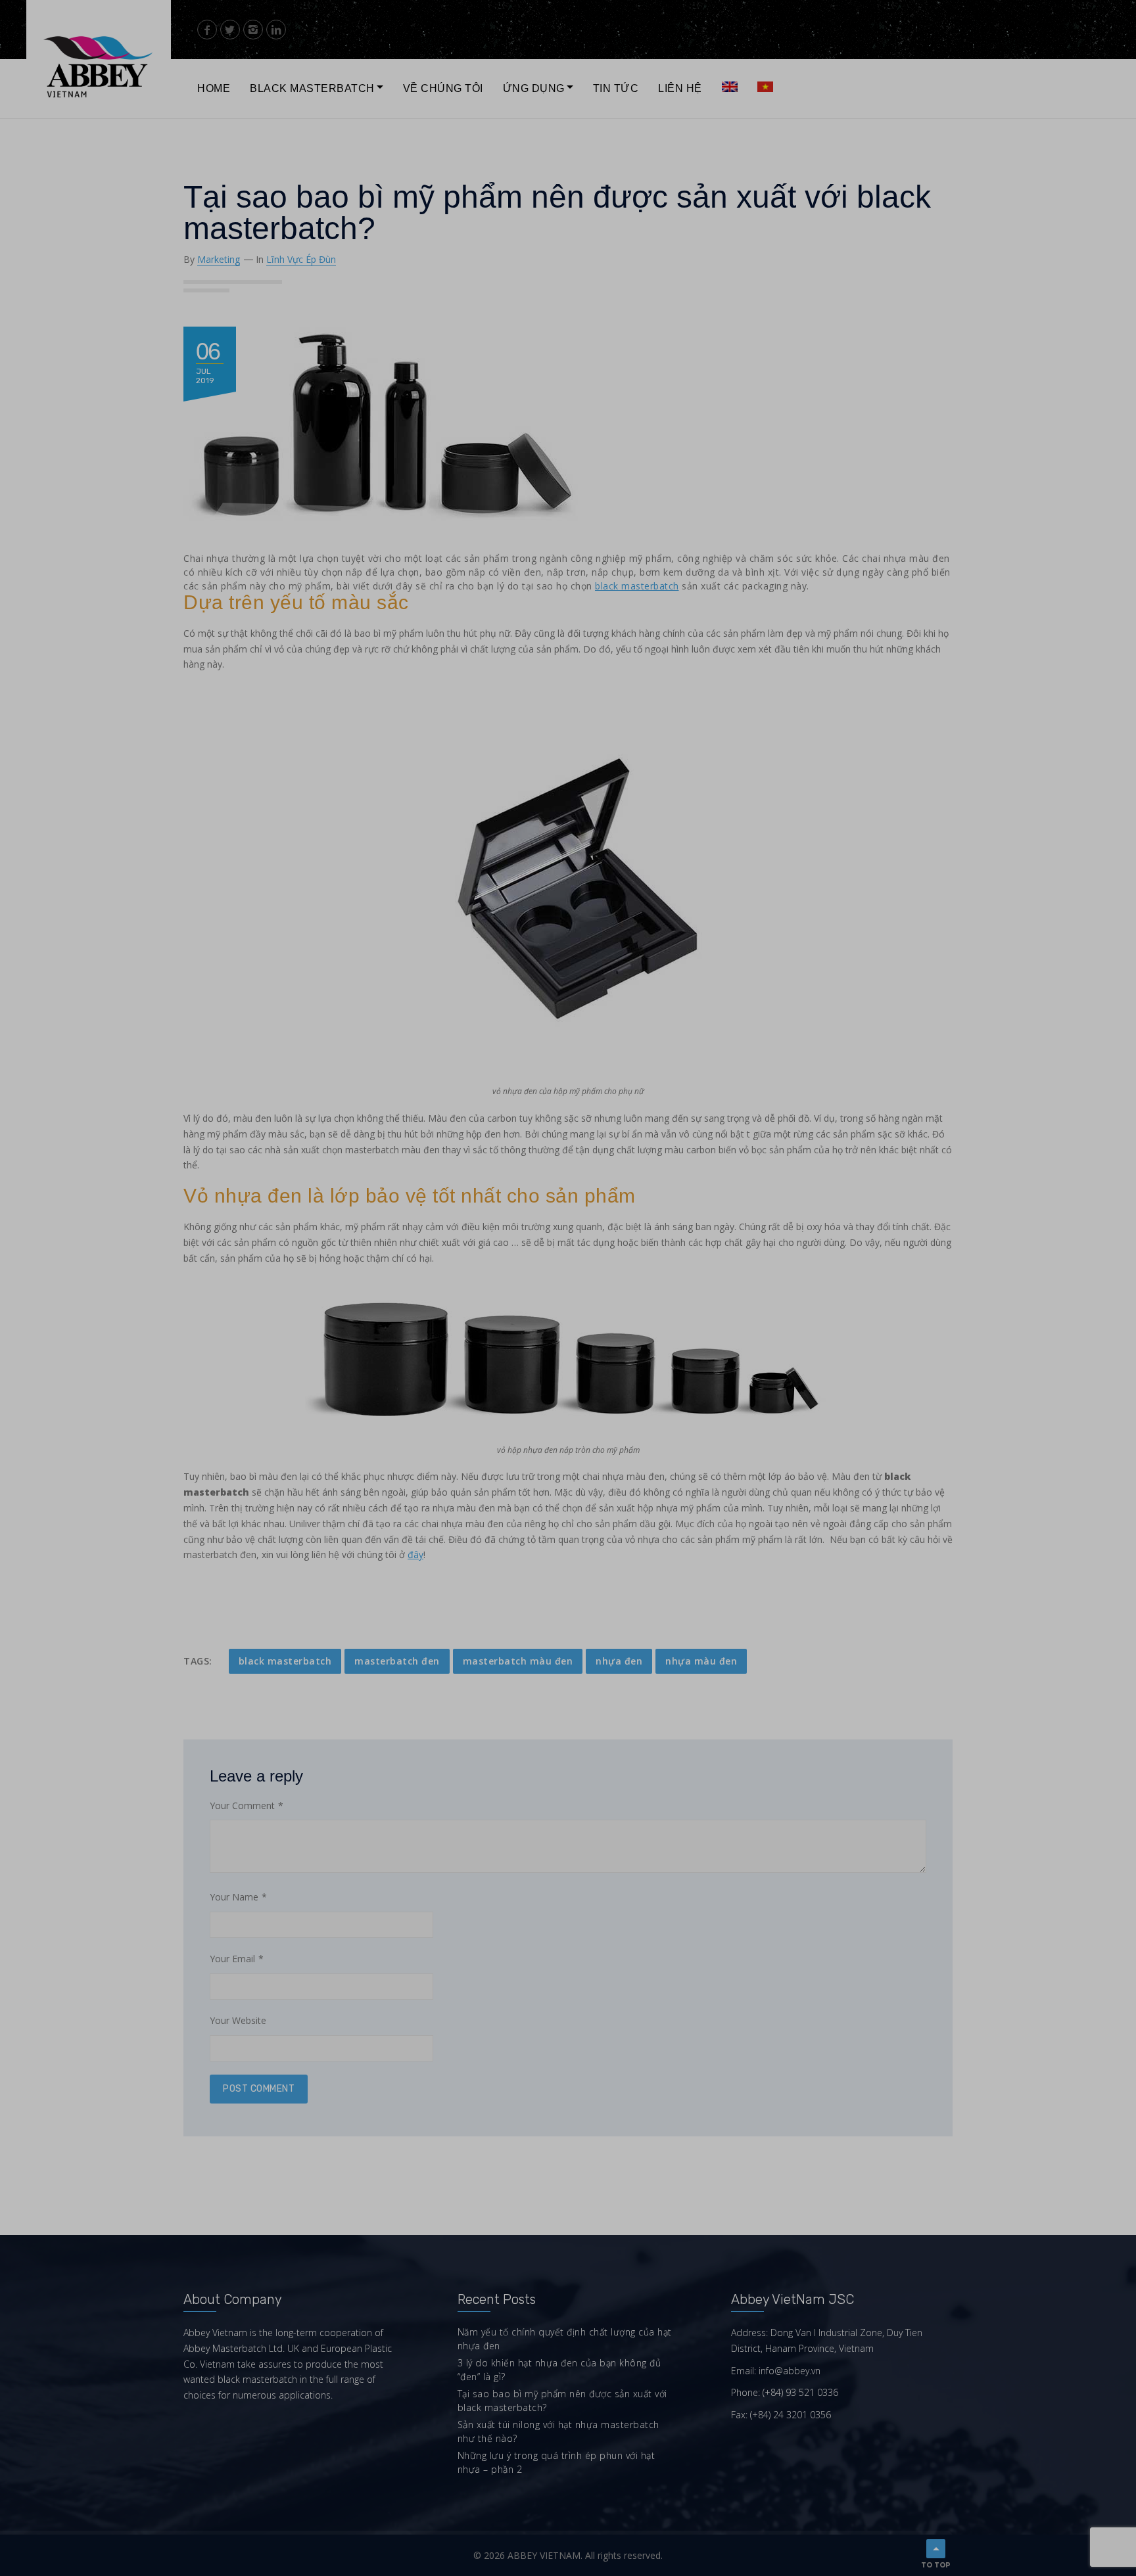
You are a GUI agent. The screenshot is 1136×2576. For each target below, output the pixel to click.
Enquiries (669, 202)
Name (542, 162)
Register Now (646, 250)
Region (545, 202)
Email (661, 162)
